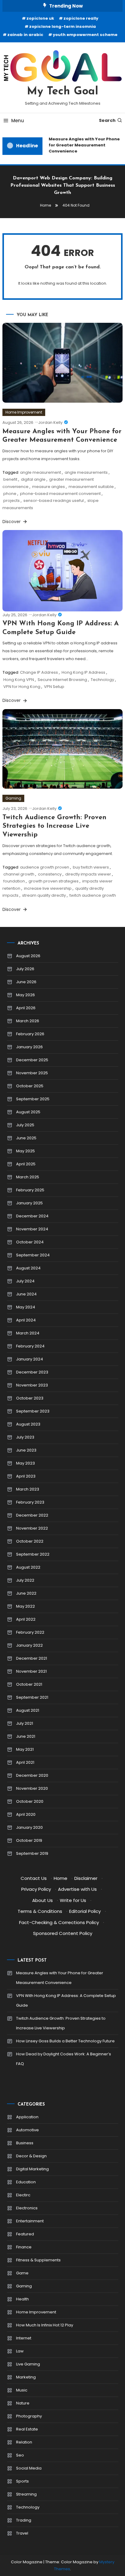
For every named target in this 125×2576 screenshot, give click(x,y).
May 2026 (25, 995)
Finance (24, 2247)
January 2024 (30, 1359)
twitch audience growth (93, 895)
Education (26, 2182)
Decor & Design (31, 2156)
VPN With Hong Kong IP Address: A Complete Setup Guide (66, 2000)
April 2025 (26, 1164)
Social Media (29, 2468)
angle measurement (41, 472)
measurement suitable (91, 487)
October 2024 (30, 1242)
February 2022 (30, 1632)
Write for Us (73, 1900)
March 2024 (28, 1333)
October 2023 (30, 1398)
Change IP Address (39, 672)
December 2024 (32, 1216)
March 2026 (28, 1021)
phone (10, 494)
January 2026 (29, 1047)
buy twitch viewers (91, 867)
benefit (10, 479)
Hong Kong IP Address (83, 672)
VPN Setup (54, 687)
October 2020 (30, 1801)
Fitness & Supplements (38, 2260)
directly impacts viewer (88, 874)
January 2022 (29, 1645)
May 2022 (25, 1606)
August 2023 (28, 1424)
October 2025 (30, 1086)
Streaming (26, 2494)
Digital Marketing (32, 2169)
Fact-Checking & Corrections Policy (59, 1922)
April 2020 (26, 1814)
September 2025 (33, 1099)
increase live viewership (48, 888)
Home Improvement (24, 412)
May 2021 (25, 1749)
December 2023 (32, 1372)
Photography (29, 2416)
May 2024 (26, 1307)
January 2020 (29, 1827)
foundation (14, 881)
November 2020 (32, 1788)
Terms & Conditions (40, 1911)
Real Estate (27, 2429)
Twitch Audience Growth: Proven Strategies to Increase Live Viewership (54, 826)
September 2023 (33, 1411)
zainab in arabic (25, 35)
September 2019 (32, 1853)
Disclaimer (86, 1878)
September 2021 (32, 1697)
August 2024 (28, 1268)
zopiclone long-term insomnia (62, 26)
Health (22, 2299)
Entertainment (30, 2221)
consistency (50, 874)
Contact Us (34, 1878)
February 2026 (30, 1034)
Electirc (23, 2195)
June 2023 (26, 1450)
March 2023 (28, 1489)
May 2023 (25, 1463)
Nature (23, 2403)
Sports (22, 2481)
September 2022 (33, 1554)
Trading (24, 2520)
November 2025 (32, 1073)
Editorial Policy (85, 1911)
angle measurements (86, 472)
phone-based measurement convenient (60, 494)
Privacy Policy (36, 1889)
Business (25, 2143)
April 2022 (26, 1619)
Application (27, 2117)
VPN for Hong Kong (22, 687)
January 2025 (29, 1203)
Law (20, 2351)
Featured (25, 2234)
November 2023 (32, 1385)
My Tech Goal (63, 92)
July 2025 (25, 1125)
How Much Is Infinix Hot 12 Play (45, 2325)
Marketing (26, 2377)
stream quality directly (44, 895)
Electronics (27, 2208)
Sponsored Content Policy (63, 1933)
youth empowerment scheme (85, 35)
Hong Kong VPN (19, 680)
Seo (20, 2455)
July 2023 (25, 1437)
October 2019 (29, 1840)
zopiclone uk (40, 18)
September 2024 (33, 1255)
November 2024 (32, 1229)
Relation (24, 2442)
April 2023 (26, 1476)
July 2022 (25, 1580)
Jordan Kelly (50, 422)
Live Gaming (28, 2364)
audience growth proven (45, 867)
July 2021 (25, 1723)
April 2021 (25, 1762)
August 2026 (28, 956)
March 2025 (28, 1177)
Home (61, 1878)
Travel (22, 2533)
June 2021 (26, 1736)
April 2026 (26, 1008)
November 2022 (32, 1528)
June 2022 (26, 1593)
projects (12, 501)
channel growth (19, 874)
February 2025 (30, 1190)
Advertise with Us (77, 1889)
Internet (24, 2338)
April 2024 (26, 1320)
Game (22, 2273)
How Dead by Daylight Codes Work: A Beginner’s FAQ (64, 2059)
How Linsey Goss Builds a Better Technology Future (65, 2041)
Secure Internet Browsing (62, 680)
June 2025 (26, 1138)
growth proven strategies (54, 881)
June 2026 (26, 982)
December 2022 (32, 1515)
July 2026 (25, 969)
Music (22, 2390)
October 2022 (30, 1541)
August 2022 (28, 1567)
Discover (12, 522)
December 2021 (32, 1658)
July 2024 (25, 1281)
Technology (102, 680)
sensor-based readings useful (54, 501)
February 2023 (30, 1502)
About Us (42, 1900)
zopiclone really (81, 18)
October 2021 (29, 1684)
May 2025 (25, 1151)
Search (107, 120)
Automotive (27, 2130)
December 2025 (32, 1060)
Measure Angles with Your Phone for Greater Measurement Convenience (82, 145)
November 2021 (31, 1671)
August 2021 (28, 1710)
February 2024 (30, 1346)
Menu (18, 121)
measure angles (49, 487)
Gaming (13, 798)
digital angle (33, 479)
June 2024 (26, 1294)
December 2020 (32, 1775)
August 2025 (28, 1112)
